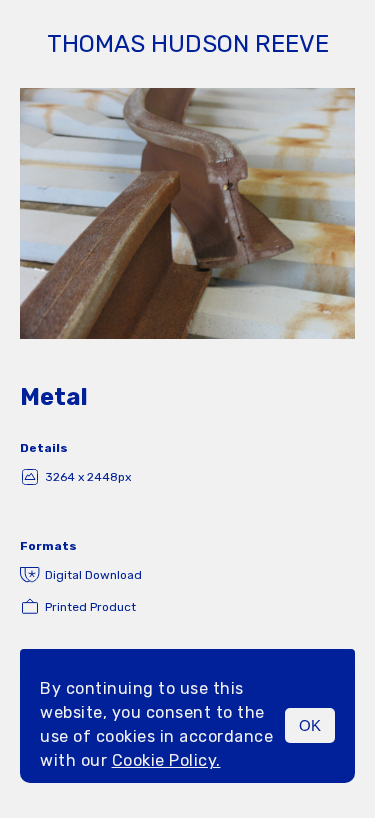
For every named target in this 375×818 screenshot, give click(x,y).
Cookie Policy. (166, 760)
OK (310, 725)
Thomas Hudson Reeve (188, 44)
